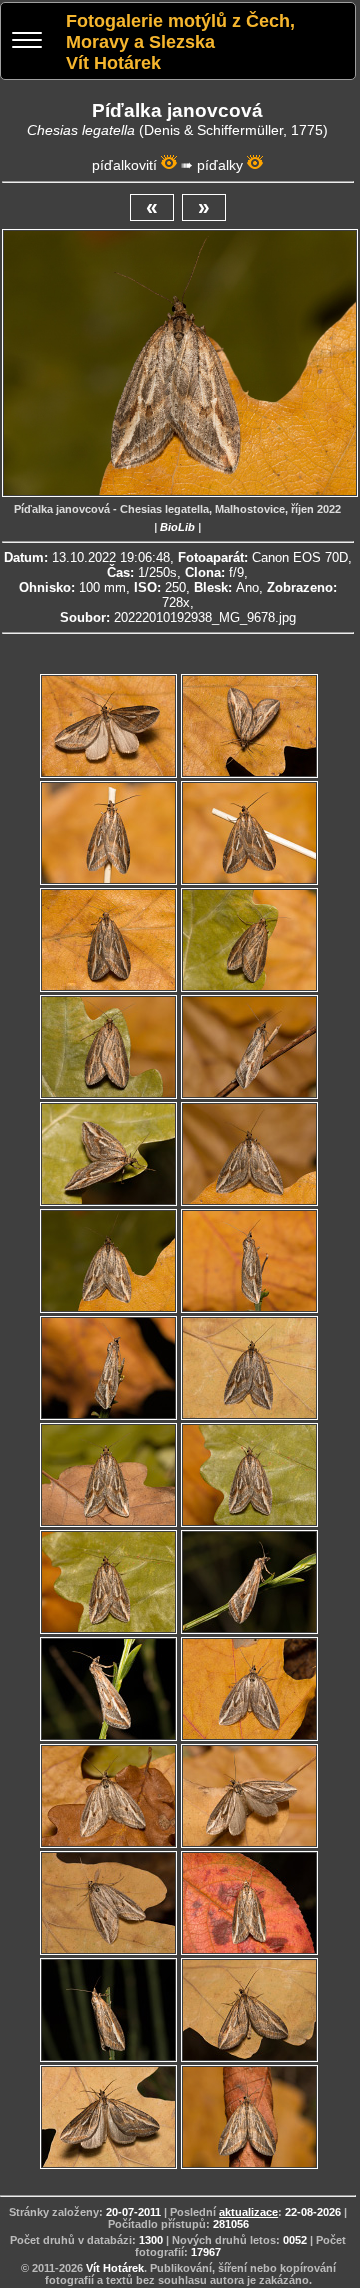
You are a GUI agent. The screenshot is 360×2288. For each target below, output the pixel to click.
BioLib (177, 527)
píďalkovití (124, 165)
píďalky (220, 165)
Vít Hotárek (115, 2268)
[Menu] (27, 42)
